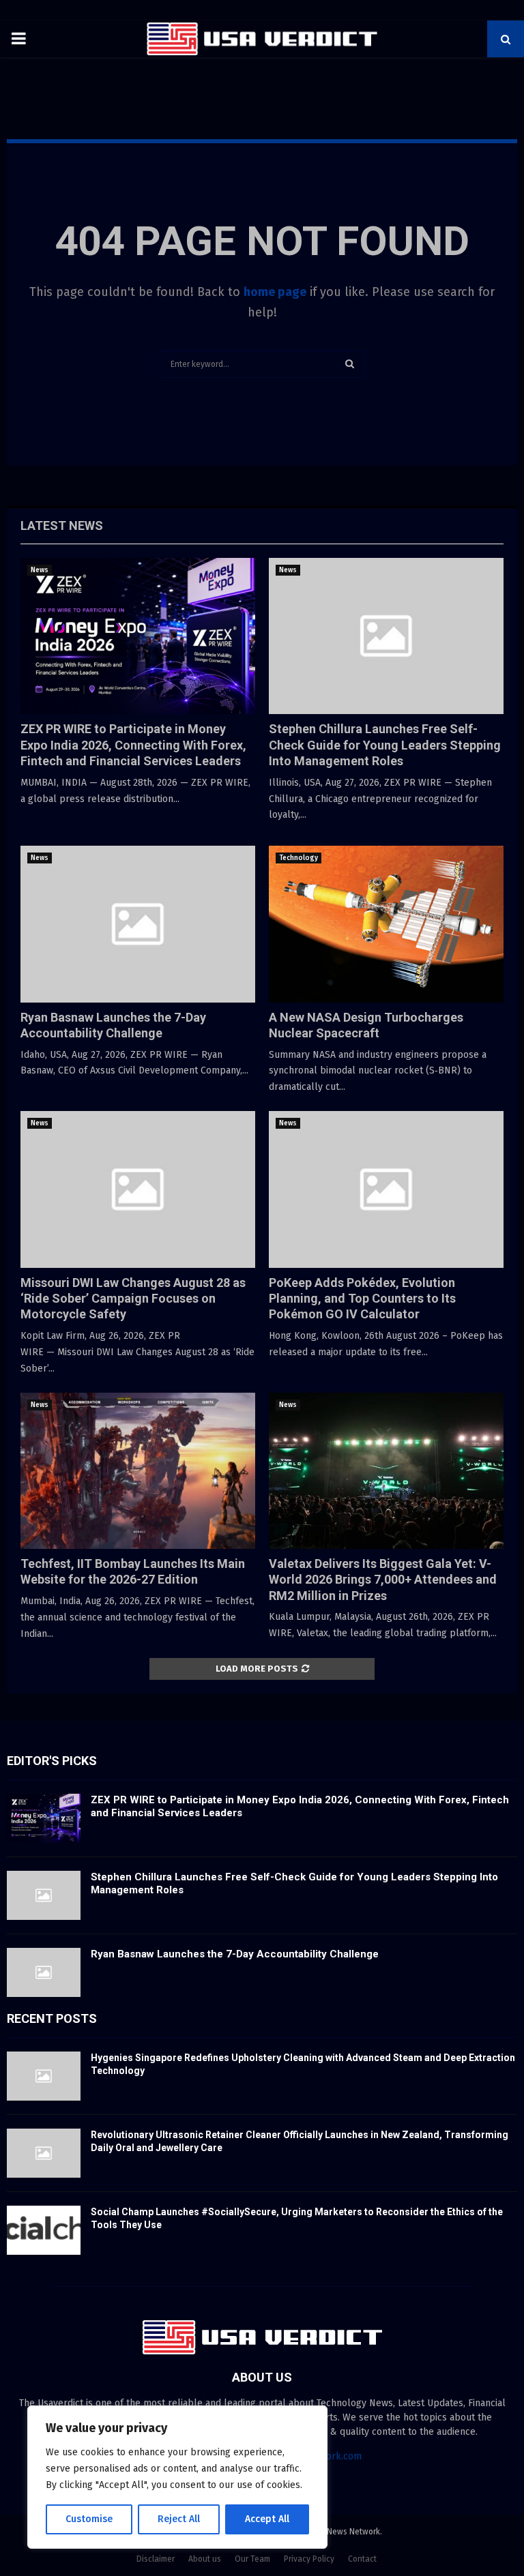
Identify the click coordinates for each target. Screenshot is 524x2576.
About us (205, 2559)
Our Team (252, 2559)
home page (275, 292)
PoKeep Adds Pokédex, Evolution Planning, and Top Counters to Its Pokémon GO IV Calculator (362, 1299)
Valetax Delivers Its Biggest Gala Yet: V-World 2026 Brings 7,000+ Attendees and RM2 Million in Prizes (383, 1580)
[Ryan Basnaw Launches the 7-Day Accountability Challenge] (138, 924)
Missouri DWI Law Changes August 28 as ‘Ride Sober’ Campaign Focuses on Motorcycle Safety (133, 1299)
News (40, 570)
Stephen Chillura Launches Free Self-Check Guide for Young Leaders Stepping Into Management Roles (385, 745)
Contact (362, 2559)
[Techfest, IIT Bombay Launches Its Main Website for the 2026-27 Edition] (138, 1471)
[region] (177, 2477)
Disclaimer (156, 2559)
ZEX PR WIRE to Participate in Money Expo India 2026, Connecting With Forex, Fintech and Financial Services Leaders (133, 745)
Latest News (62, 525)
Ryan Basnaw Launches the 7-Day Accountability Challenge (235, 1954)
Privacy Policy (309, 2559)
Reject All (179, 2519)
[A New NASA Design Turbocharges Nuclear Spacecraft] (386, 924)
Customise (89, 2519)
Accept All (267, 2519)
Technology (299, 858)
